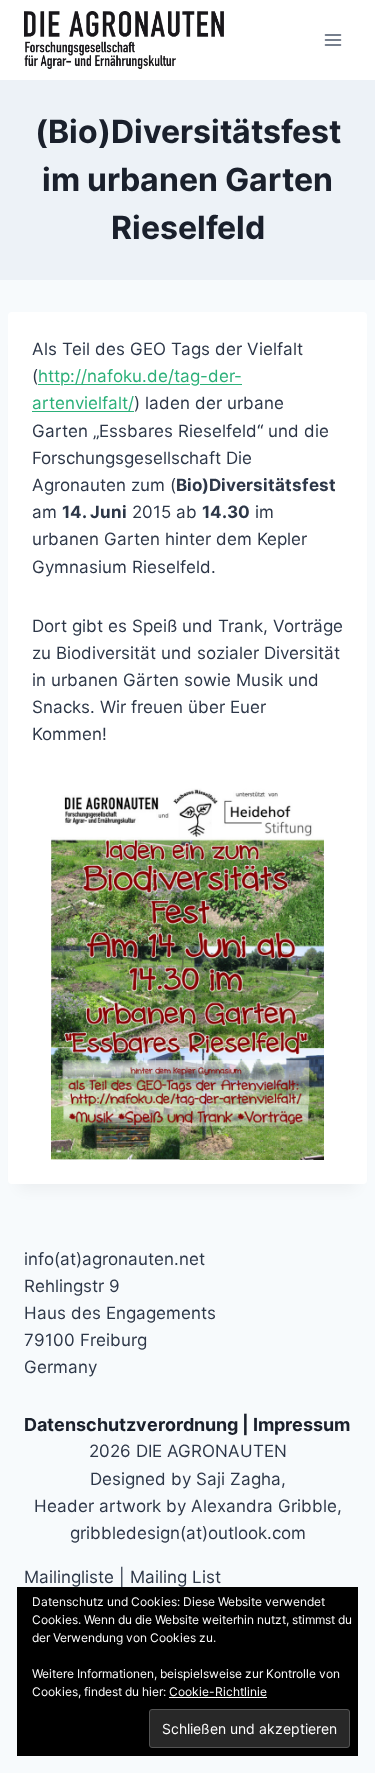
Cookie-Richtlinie (218, 1691)
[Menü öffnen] (332, 39)
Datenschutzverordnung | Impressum (187, 1424)
